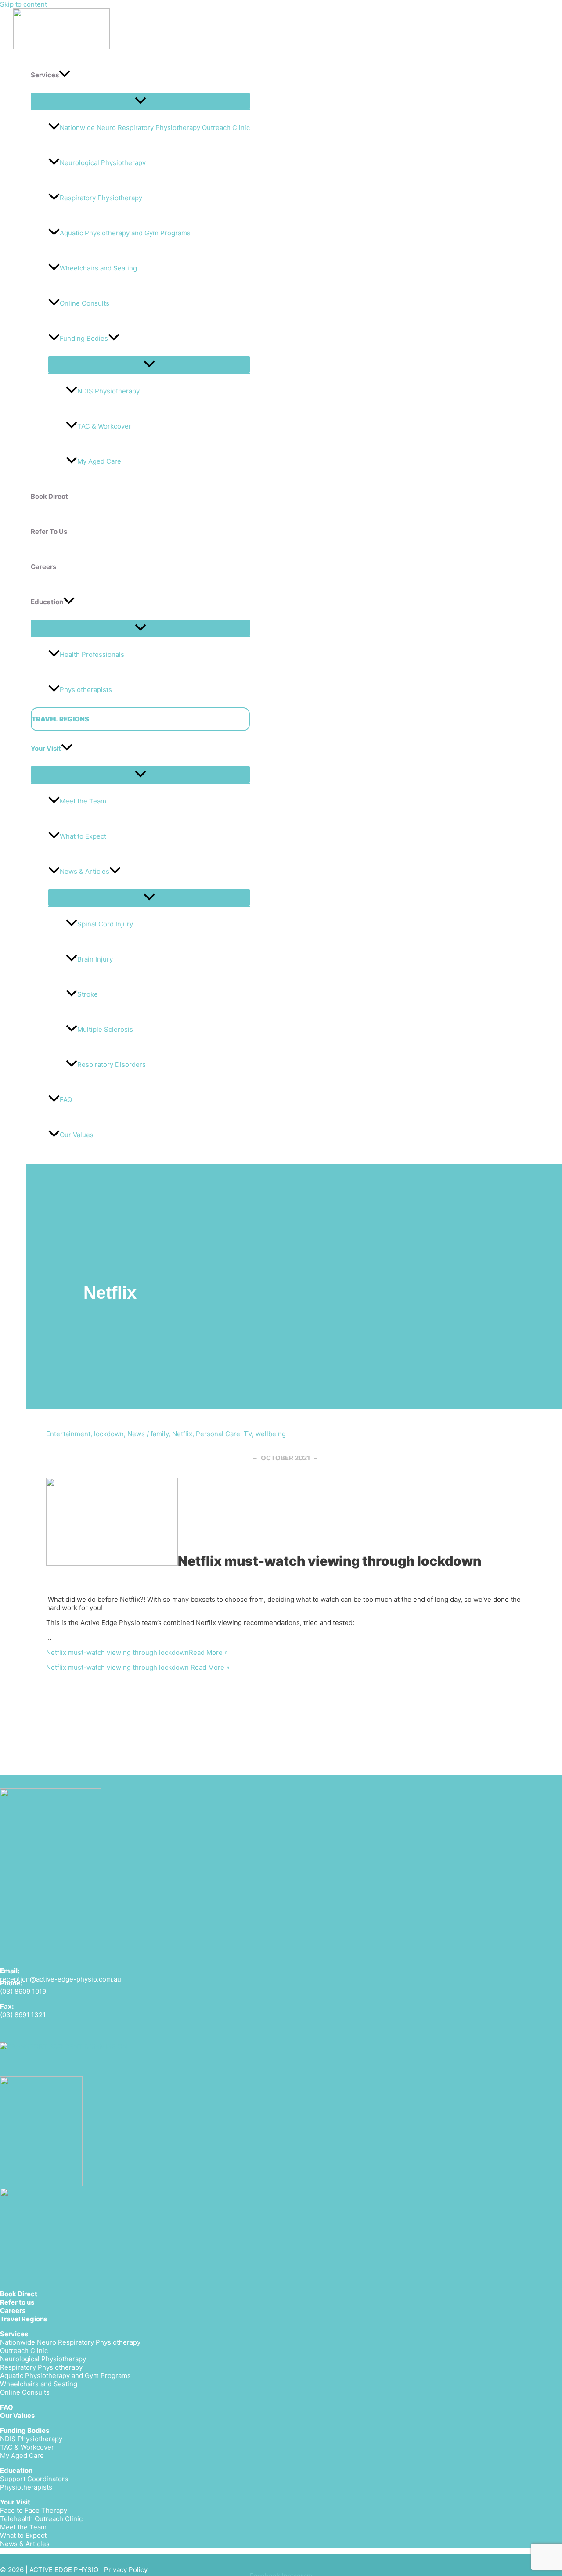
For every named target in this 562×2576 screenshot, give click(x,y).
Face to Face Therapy (34, 2510)
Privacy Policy (126, 2570)
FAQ (66, 1100)
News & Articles (85, 871)
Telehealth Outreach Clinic (41, 2519)
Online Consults (85, 303)
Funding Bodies (84, 338)
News (136, 1434)
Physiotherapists (86, 690)
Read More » (137, 1652)
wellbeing (271, 1434)
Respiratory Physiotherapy (101, 198)
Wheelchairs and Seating (98, 268)
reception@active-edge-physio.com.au (61, 1979)
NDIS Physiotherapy (108, 391)
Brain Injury (95, 959)
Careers (13, 2311)
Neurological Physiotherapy (103, 163)
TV (248, 1434)
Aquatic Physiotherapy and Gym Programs (125, 233)
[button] (65, 75)
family (160, 1434)
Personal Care (218, 1434)
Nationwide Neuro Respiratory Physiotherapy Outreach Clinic (155, 128)
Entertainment (68, 1434)
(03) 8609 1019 (23, 1991)
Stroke (88, 994)
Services (14, 2334)
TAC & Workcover (104, 426)
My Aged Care (99, 461)
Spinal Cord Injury (105, 924)
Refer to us (17, 2302)
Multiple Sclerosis (105, 1029)
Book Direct (19, 2294)
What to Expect (83, 836)
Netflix (182, 1434)
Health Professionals (92, 654)
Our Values (17, 2416)
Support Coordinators (34, 2479)
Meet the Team (83, 801)
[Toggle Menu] (140, 101)
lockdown (109, 1434)
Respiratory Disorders (112, 1065)
